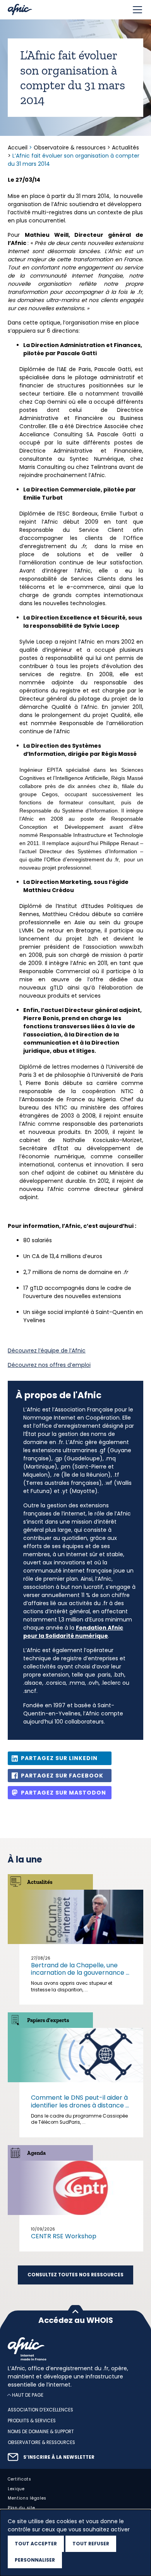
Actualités (125, 148)
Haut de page (28, 2395)
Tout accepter (36, 2544)
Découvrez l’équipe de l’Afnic (47, 1350)
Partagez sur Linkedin (59, 1758)
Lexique (16, 2488)
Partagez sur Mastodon (63, 1793)
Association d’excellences (40, 2410)
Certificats (20, 2479)
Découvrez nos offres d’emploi (49, 1365)
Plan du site (21, 2508)
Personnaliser (35, 2560)
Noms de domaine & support (41, 2432)
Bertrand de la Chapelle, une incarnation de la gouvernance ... (80, 1969)
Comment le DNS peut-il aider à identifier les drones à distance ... (80, 2101)
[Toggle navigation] (137, 10)
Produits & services (32, 2421)
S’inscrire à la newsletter (59, 2457)
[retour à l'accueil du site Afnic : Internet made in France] (75, 2349)
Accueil (18, 148)
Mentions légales (27, 2498)
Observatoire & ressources (70, 148)
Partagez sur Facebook (62, 1776)
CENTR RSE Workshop (64, 2236)
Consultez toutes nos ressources (75, 2275)
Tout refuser (91, 2544)
